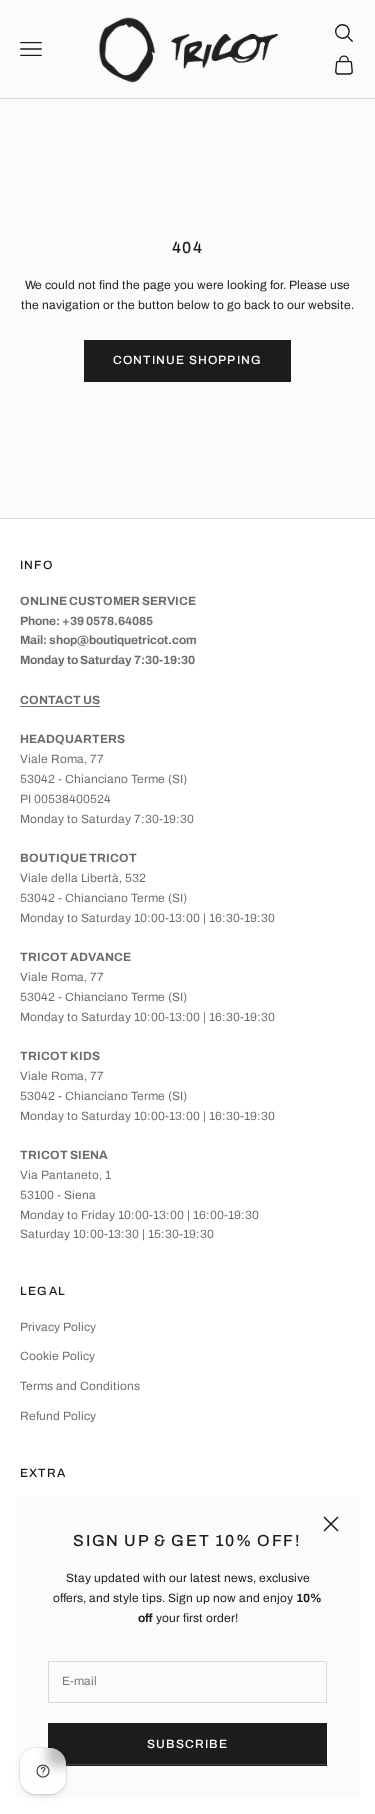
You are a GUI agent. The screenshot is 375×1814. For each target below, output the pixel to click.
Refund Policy (58, 1416)
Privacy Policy (58, 1327)
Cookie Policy (57, 1356)
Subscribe (187, 1744)
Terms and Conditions (80, 1386)
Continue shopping (187, 360)
